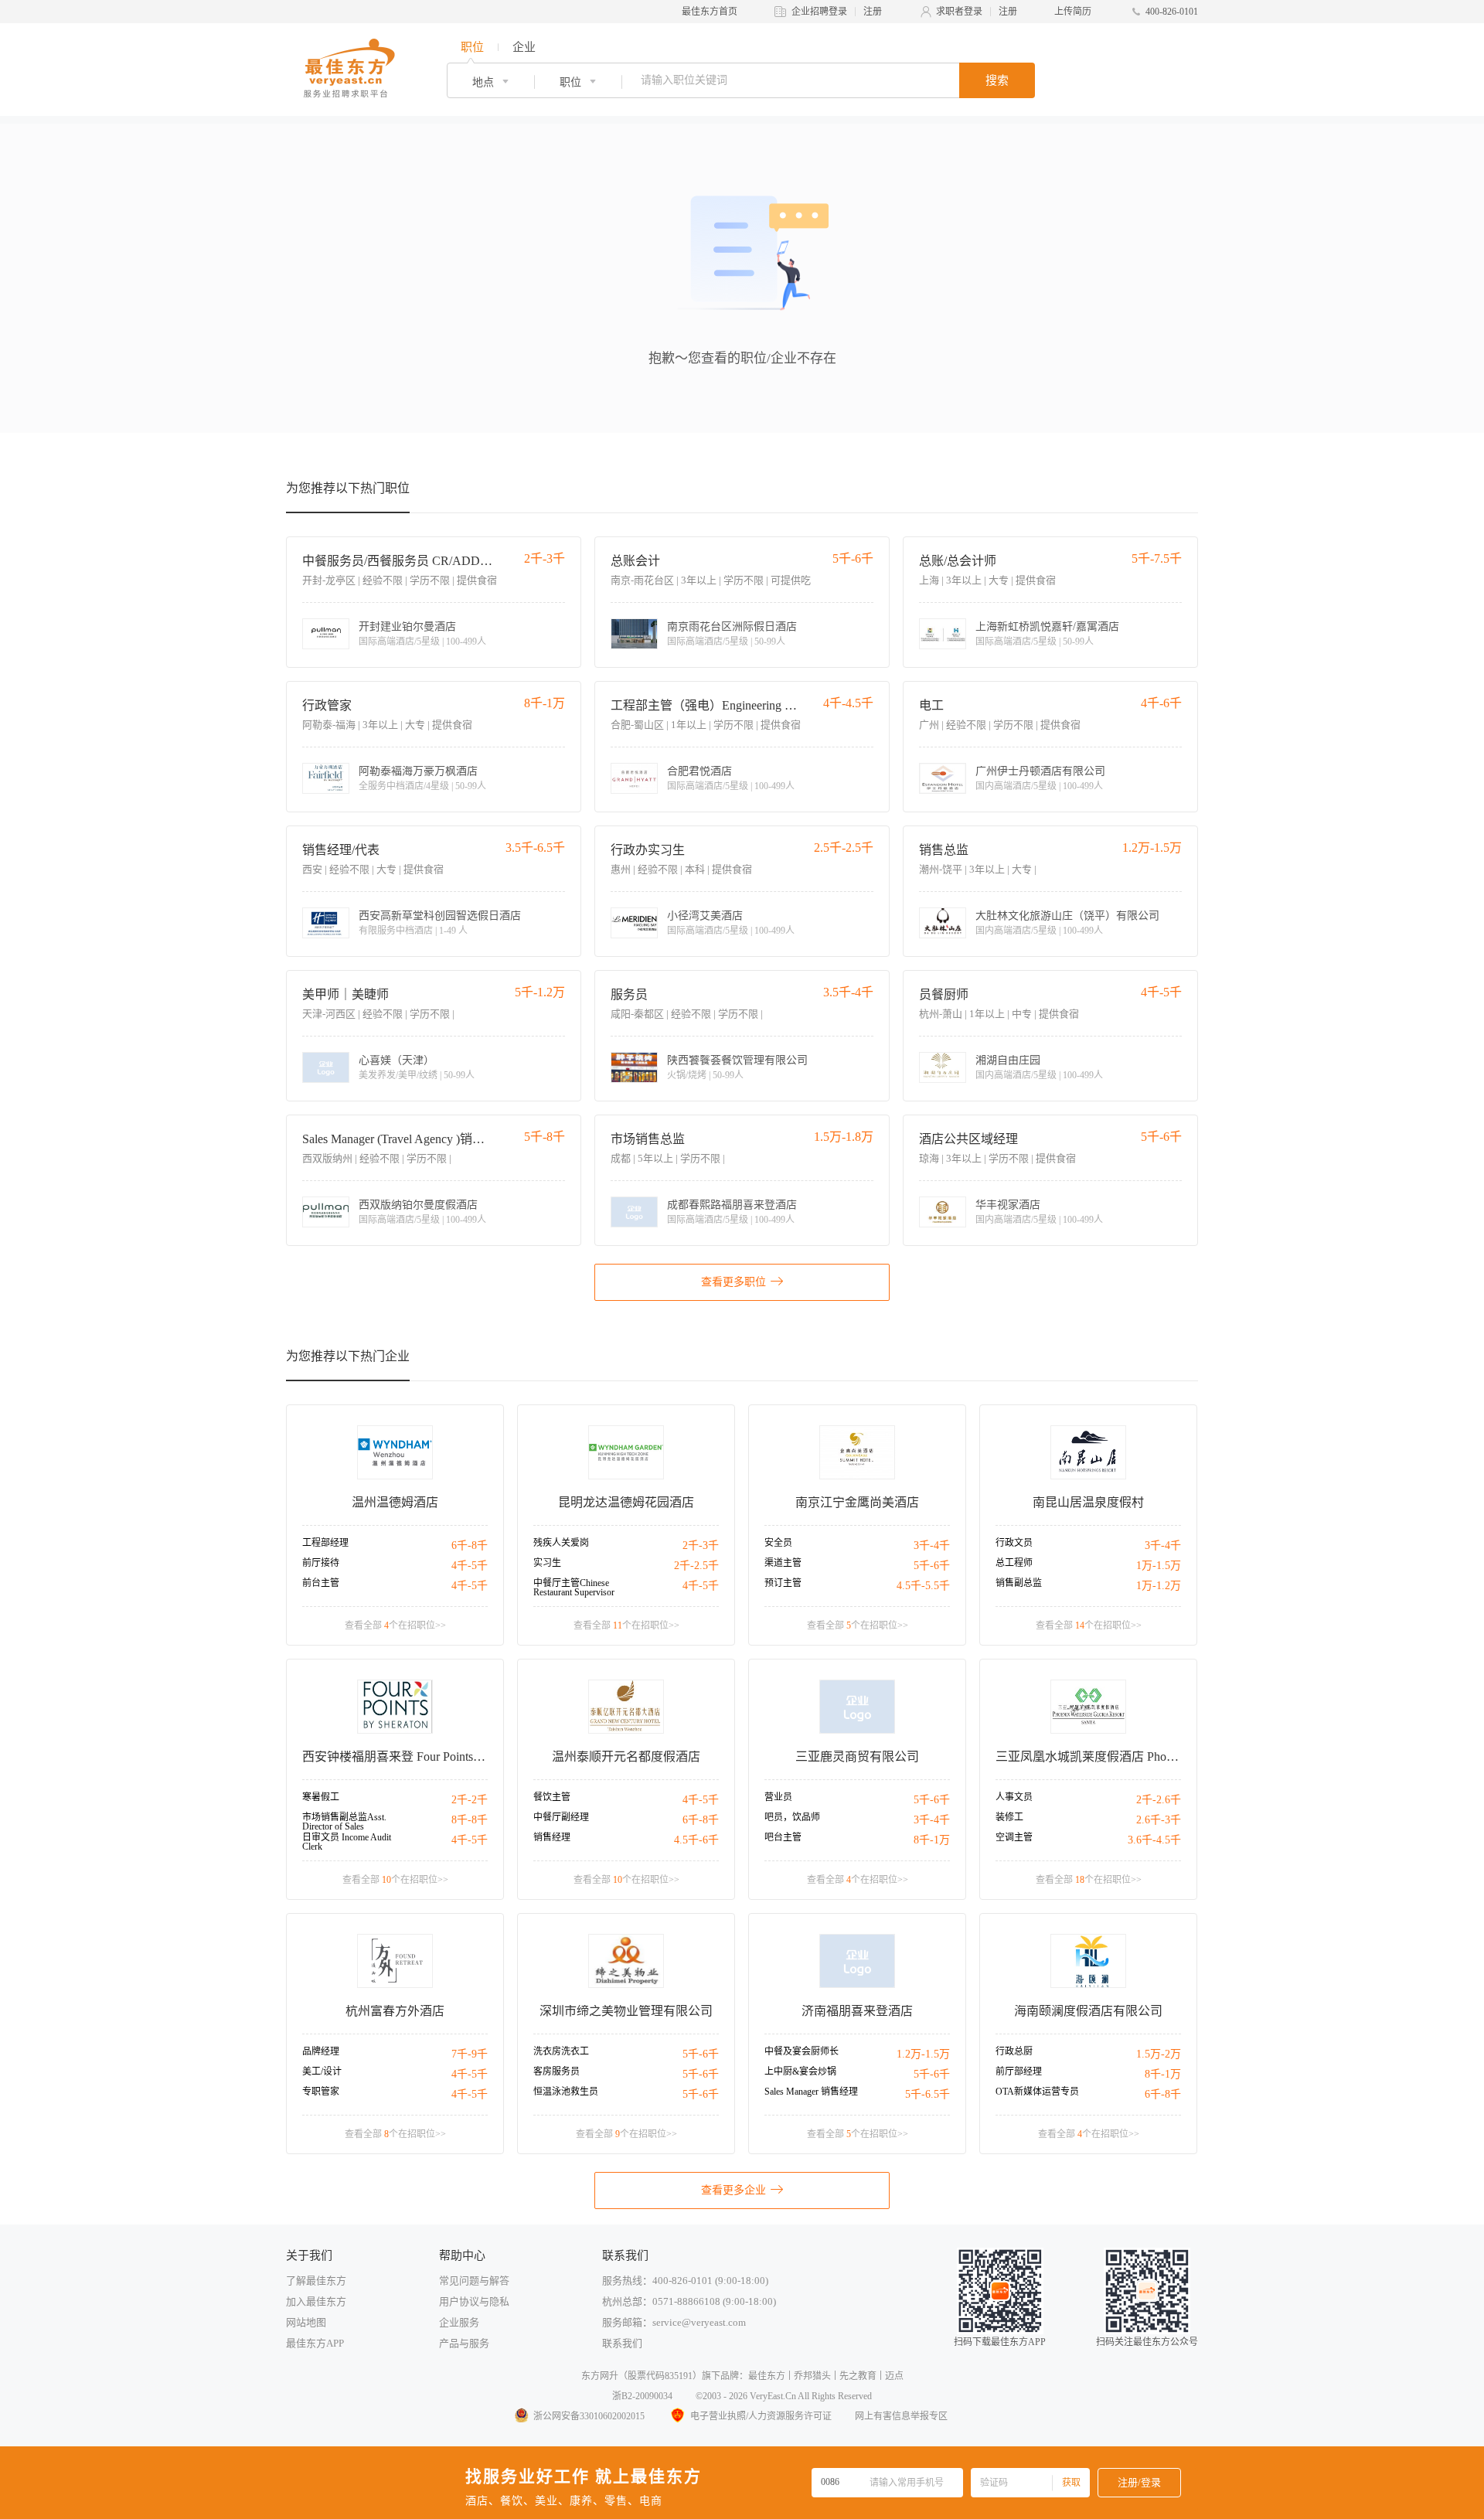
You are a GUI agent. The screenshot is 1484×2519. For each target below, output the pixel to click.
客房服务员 (556, 2071)
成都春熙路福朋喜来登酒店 (732, 1205)
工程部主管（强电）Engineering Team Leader (707, 705)
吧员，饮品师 (792, 1817)
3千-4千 (932, 1545)
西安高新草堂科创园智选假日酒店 (440, 916)
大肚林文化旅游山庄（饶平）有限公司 (1067, 916)
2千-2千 (470, 1800)
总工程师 (1014, 1563)
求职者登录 (959, 12)
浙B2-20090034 (642, 2396)
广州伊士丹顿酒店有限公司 (1040, 771)
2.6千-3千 (1159, 1820)
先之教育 (858, 2376)
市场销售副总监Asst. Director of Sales (344, 1822)
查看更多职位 (733, 1282)
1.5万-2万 (1159, 2054)
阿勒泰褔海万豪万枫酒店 (418, 771)
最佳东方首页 (710, 12)
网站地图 (306, 2322)
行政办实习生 (648, 850)
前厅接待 (321, 1563)
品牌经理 (321, 2051)
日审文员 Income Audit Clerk (347, 1842)
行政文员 (1014, 1543)
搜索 (997, 80)
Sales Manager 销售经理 (811, 2092)
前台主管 (321, 1583)
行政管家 (327, 705)
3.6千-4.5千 (1154, 1840)
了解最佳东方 (316, 2281)
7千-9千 (470, 2054)
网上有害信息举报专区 (901, 2416)
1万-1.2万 (1159, 1586)
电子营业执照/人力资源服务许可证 (761, 2416)
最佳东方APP (315, 2343)
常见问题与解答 (474, 2281)
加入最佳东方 (316, 2301)
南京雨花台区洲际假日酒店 (732, 627)
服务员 (629, 994)
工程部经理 (325, 1543)
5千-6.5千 (927, 2094)
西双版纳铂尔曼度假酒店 (418, 1205)
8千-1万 (932, 1840)
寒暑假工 (321, 1797)
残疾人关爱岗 (561, 1543)
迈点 (894, 2376)
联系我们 (622, 2343)
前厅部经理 (1019, 2071)
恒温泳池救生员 (566, 2092)
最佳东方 (767, 2376)
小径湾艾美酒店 (705, 916)
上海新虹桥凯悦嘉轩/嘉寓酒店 (1047, 627)
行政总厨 (1014, 2051)
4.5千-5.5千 (923, 1586)
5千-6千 (932, 1566)
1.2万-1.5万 (923, 2054)
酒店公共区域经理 (968, 1139)
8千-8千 (470, 1820)
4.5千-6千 (696, 1840)
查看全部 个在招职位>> (395, 1625)
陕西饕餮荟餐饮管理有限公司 (737, 1060)
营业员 (778, 1797)
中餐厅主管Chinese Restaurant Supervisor (574, 1588)
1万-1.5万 (1159, 1566)
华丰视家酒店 (1008, 1205)
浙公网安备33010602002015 (589, 2416)
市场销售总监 (648, 1139)
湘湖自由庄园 (1008, 1060)
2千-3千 (701, 1545)
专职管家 (321, 2092)
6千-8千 (470, 1545)
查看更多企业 (733, 2190)
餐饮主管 (552, 1797)
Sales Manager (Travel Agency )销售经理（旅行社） (398, 1139)
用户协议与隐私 (474, 2301)
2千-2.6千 (1159, 1800)
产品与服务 (464, 2343)
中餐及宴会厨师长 (802, 2051)
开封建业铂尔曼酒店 (407, 627)
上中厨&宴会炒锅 (800, 2071)
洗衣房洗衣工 (561, 2051)
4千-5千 (470, 1566)
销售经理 (552, 1837)
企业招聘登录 (819, 12)
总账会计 (635, 561)
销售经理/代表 (341, 850)
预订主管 (783, 1583)
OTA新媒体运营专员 (1037, 2092)
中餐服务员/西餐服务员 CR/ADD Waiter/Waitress (398, 561)
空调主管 (1014, 1837)
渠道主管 (783, 1563)
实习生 (547, 1563)
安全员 (778, 1543)
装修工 (1009, 1817)
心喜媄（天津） (397, 1060)
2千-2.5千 (696, 1566)
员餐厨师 (944, 994)
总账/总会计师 (958, 561)
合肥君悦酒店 (699, 771)
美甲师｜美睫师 (345, 994)
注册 (873, 12)
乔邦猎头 (812, 2376)
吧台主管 (783, 1837)
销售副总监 (1019, 1583)
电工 (931, 705)
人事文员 (1014, 1797)
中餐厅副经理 (561, 1817)
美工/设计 (322, 2071)
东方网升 (600, 2376)
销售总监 (944, 850)
